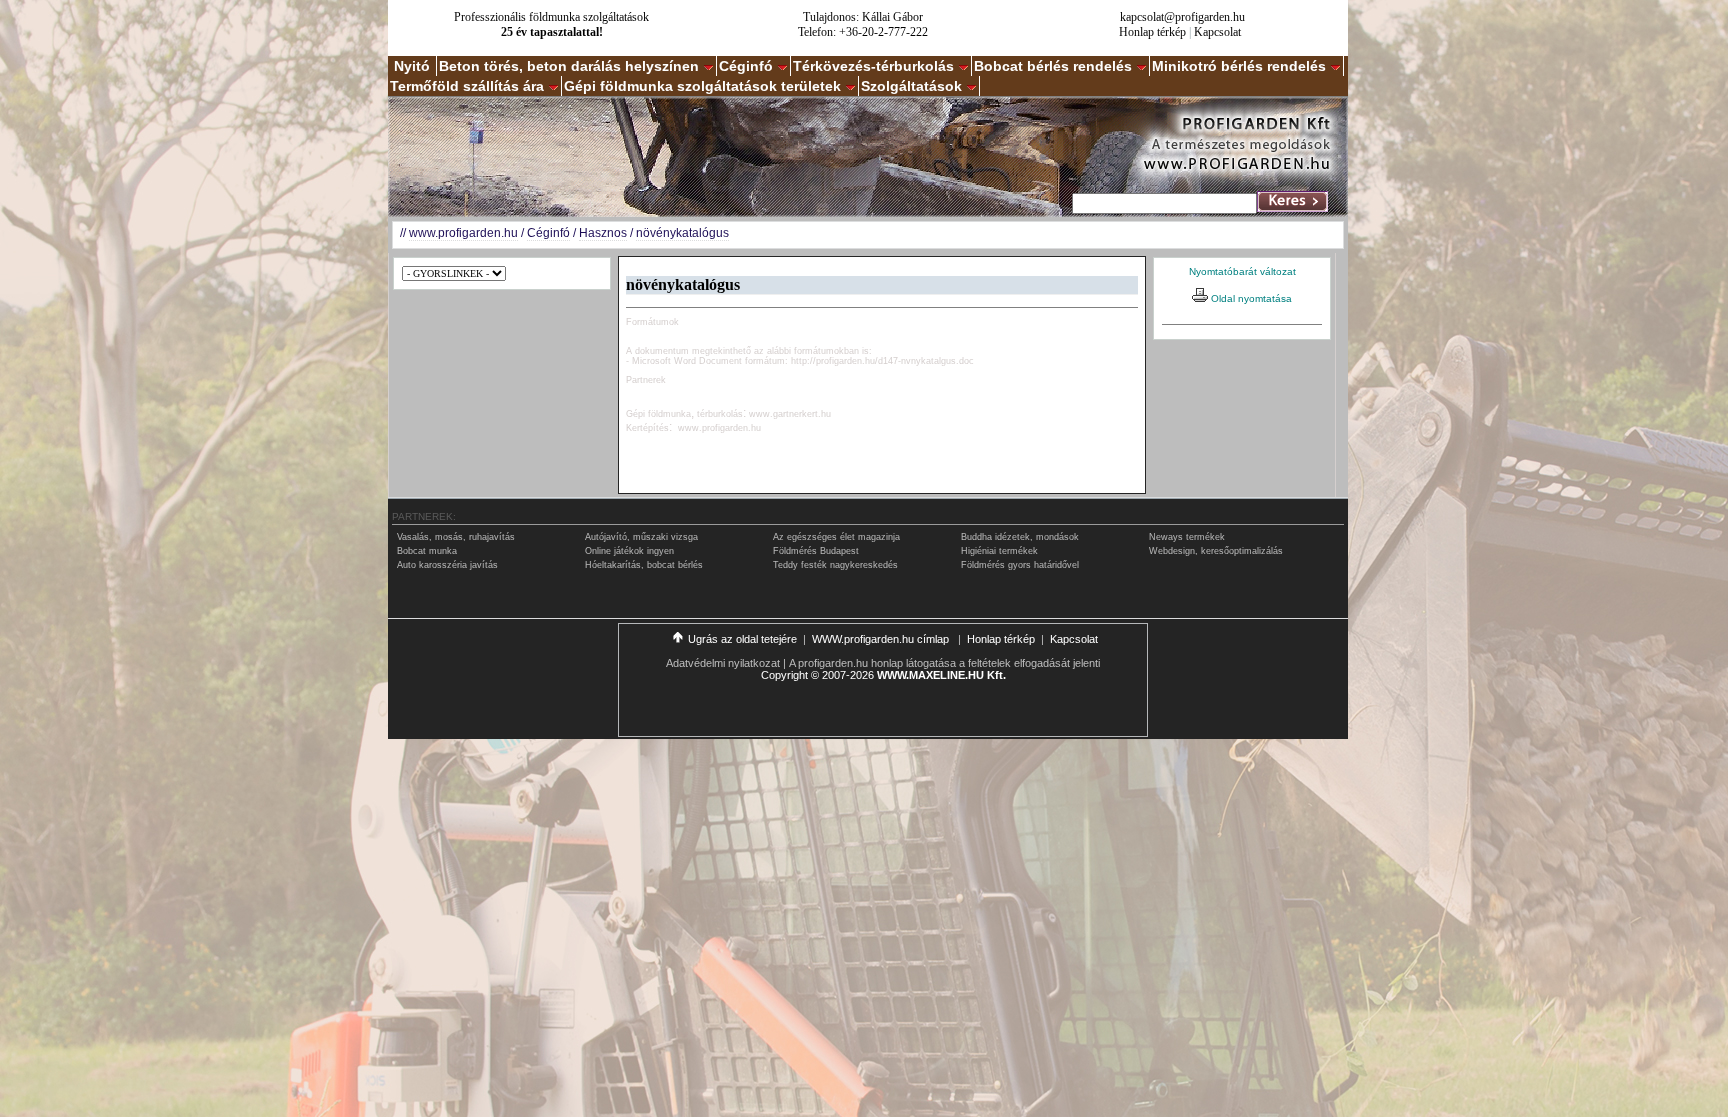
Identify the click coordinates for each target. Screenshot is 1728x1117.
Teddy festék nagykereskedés (835, 565)
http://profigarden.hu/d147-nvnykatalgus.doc (882, 361)
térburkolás (720, 414)
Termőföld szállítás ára (467, 86)
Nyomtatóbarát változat (1242, 271)
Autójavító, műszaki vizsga (641, 537)
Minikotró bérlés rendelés (1239, 66)
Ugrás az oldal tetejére (742, 639)
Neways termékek (1187, 537)
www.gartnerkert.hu (790, 414)
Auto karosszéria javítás (447, 565)
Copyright (784, 675)
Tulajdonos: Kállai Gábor (863, 17)
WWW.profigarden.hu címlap (882, 639)
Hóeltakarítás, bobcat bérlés (644, 565)
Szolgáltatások (911, 86)
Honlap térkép (1152, 32)
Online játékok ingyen (629, 551)
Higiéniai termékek (999, 551)
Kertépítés (647, 428)
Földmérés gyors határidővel (1020, 565)
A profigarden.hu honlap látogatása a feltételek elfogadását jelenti (944, 663)
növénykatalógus (682, 233)
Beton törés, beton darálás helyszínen (569, 66)
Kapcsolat (1217, 32)
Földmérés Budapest (816, 551)
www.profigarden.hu (463, 233)
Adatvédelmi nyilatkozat (723, 663)
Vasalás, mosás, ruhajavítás (456, 537)
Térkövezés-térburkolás (873, 66)
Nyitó (412, 66)
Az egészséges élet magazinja (836, 537)
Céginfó (746, 66)
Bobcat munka (427, 551)
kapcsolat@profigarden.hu (1182, 17)
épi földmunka (662, 414)
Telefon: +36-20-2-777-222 (863, 32)
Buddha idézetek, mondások (1020, 537)
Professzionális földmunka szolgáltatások (551, 17)
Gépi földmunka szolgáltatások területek (702, 86)
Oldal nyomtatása (1250, 298)
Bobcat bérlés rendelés (1053, 66)
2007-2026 (848, 675)
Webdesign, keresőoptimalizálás (1216, 551)
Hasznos (603, 233)
